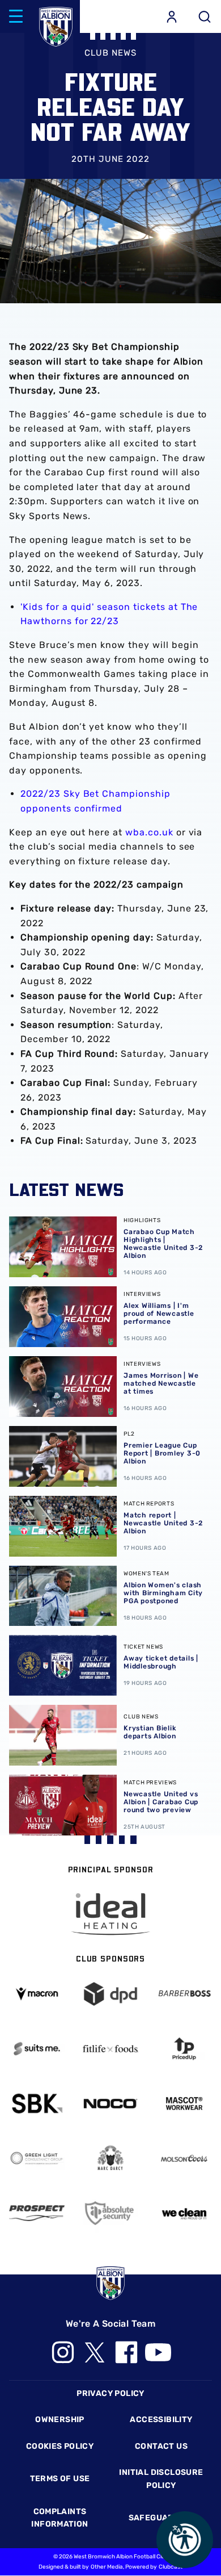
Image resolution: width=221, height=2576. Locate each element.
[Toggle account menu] (172, 16)
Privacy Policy (110, 2393)
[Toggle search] (205, 16)
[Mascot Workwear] (184, 2103)
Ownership (60, 2420)
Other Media (107, 2567)
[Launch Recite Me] (185, 2540)
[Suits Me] (37, 2049)
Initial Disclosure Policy (161, 2479)
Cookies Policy (60, 2446)
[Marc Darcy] (110, 2158)
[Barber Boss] (184, 1994)
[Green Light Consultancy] (37, 2158)
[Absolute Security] (110, 2213)
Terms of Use (60, 2479)
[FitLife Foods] (110, 2049)
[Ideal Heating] (110, 1914)
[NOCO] (110, 2104)
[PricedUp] (184, 2049)
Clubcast (171, 2567)
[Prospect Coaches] (37, 2213)
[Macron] (37, 1994)
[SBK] (37, 2103)
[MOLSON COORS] (184, 2158)
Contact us (161, 2446)
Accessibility (161, 2420)
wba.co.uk (149, 832)
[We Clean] (184, 2213)
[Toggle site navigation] (16, 16)
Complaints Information (59, 2518)
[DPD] (110, 1994)
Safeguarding (161, 2518)
